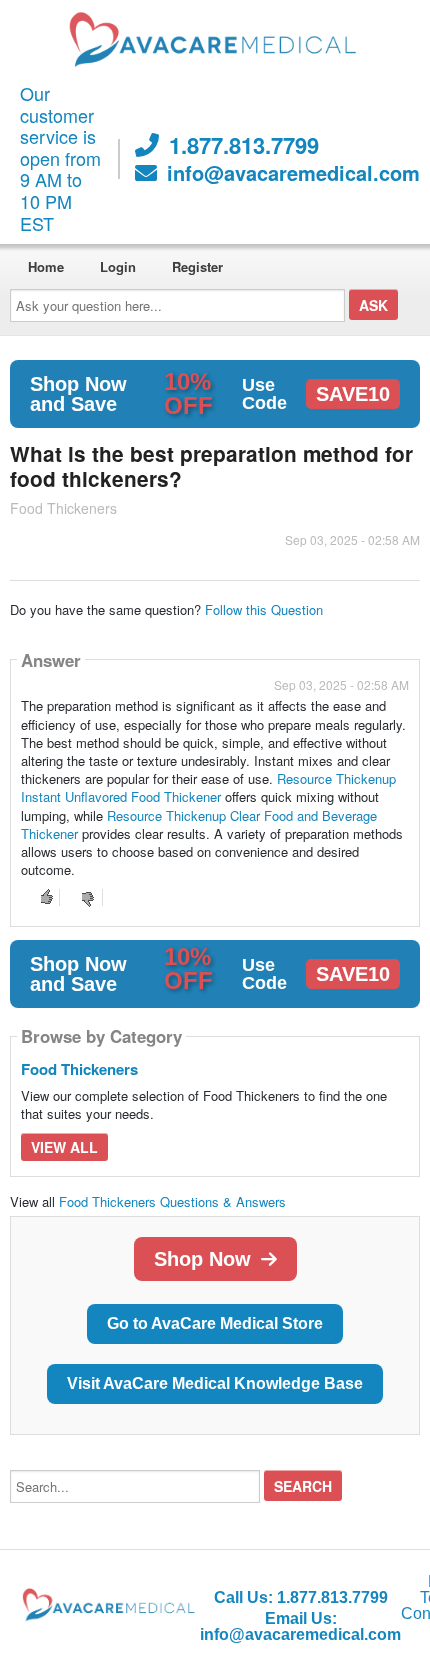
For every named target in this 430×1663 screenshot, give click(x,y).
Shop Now (202, 1259)
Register (197, 266)
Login (118, 266)
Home (46, 266)
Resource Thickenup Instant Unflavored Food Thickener (208, 787)
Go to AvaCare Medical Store (215, 1323)
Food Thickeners (79, 1069)
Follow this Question (264, 609)
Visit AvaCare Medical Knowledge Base (215, 1383)
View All (64, 1147)
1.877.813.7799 (244, 145)
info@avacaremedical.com (293, 173)
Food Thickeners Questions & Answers (172, 1201)
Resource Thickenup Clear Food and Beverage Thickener (199, 824)
